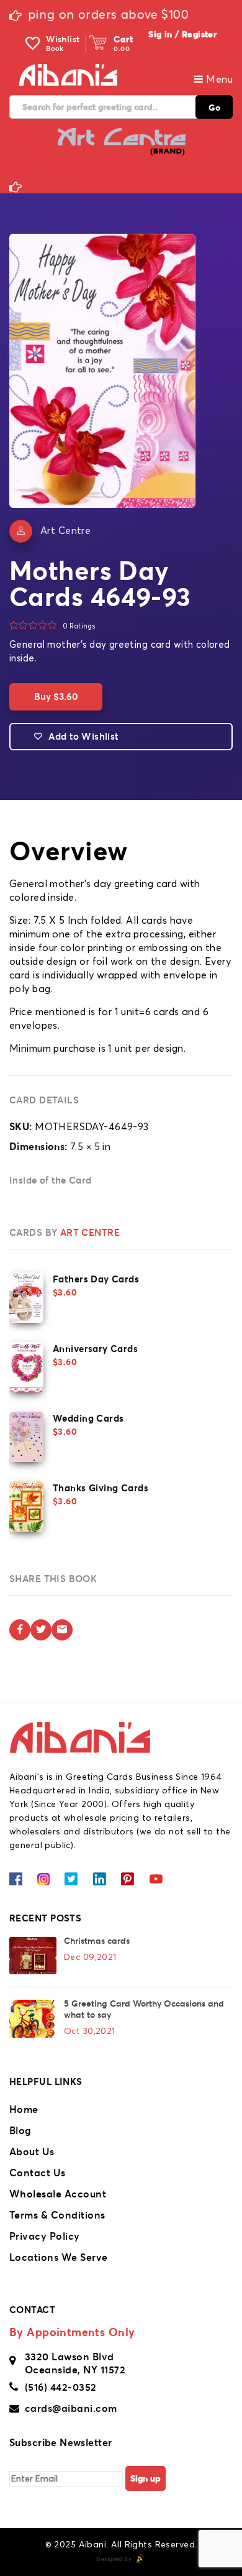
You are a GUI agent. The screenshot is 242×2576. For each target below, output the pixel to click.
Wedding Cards (88, 1418)
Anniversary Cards (95, 1349)
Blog (20, 2130)
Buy (56, 697)
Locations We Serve (59, 2257)
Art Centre (65, 531)
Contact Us (38, 2173)
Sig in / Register (182, 34)
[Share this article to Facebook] (20, 1630)
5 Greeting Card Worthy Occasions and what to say (144, 2009)
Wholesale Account (58, 2194)
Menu (218, 80)
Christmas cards (97, 1941)
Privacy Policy (45, 2236)
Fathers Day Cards (96, 1279)
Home (24, 2109)
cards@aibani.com (71, 2408)
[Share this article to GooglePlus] (62, 1630)
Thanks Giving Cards (101, 1488)
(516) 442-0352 (61, 2387)
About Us (32, 2151)
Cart (123, 39)
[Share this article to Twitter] (41, 1630)
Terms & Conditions (57, 2215)
